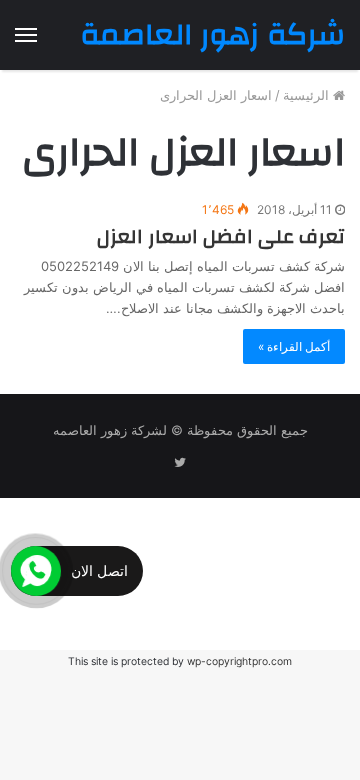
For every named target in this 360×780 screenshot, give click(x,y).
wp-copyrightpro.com (239, 661)
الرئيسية (308, 95)
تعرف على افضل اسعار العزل (221, 236)
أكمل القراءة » (294, 346)
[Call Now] (36, 571)
